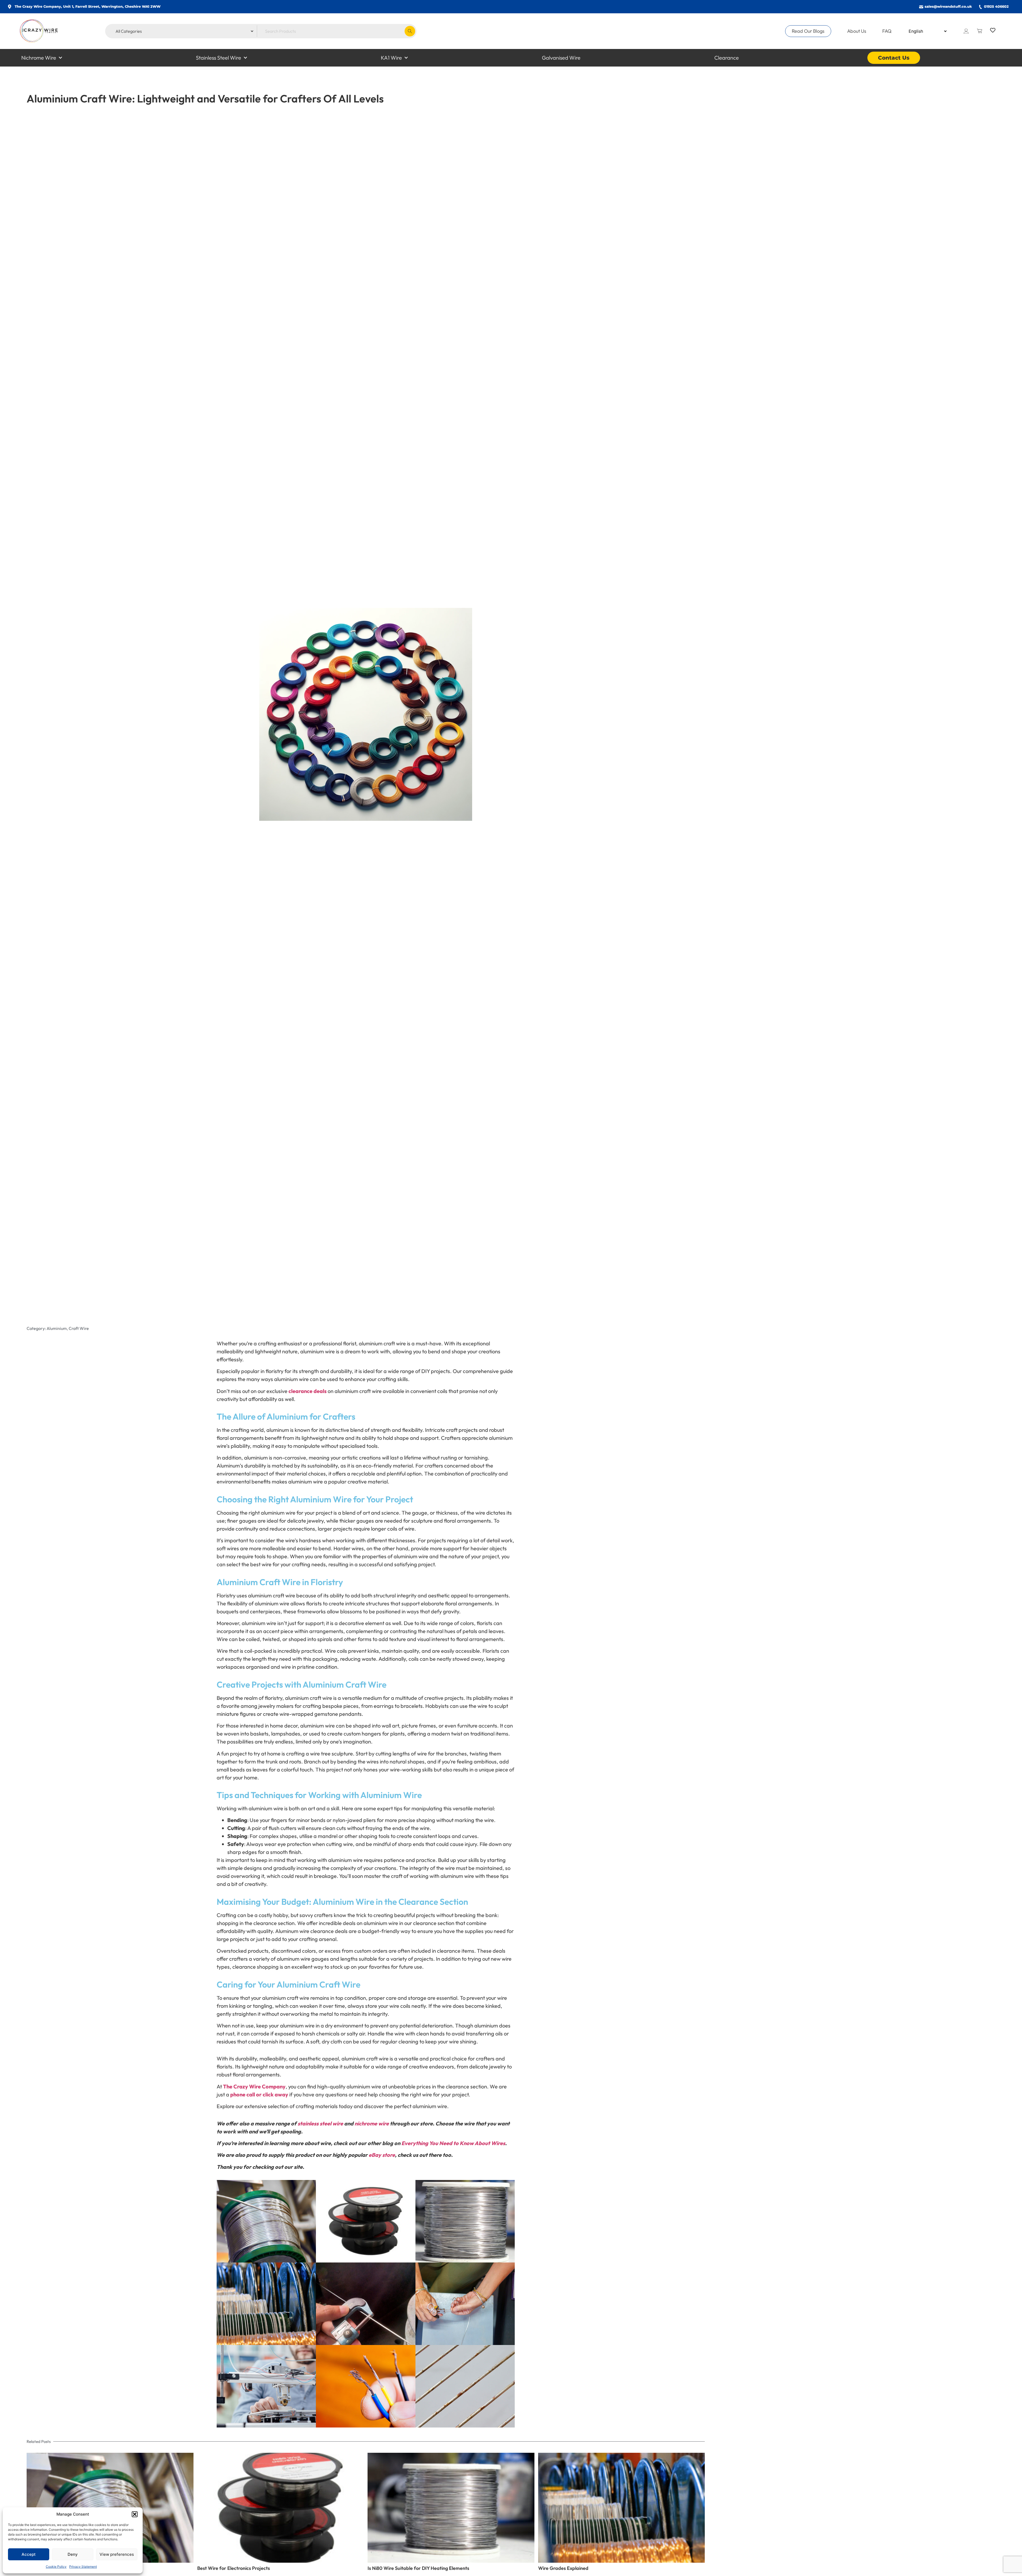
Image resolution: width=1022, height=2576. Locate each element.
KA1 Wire (391, 58)
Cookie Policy (56, 2567)
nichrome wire (372, 2123)
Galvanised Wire (561, 58)
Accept (29, 2554)
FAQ (887, 31)
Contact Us (894, 58)
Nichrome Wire (39, 58)
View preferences (117, 2554)
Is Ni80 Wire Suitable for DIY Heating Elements (418, 2568)
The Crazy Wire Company (254, 2086)
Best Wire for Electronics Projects (234, 2568)
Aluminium (57, 1328)
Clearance (727, 58)
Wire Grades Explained (563, 2568)
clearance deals (308, 1391)
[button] (135, 2514)
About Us (857, 31)
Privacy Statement (83, 2567)
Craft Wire (79, 1328)
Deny (73, 2554)
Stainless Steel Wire (219, 58)
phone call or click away (259, 2094)
